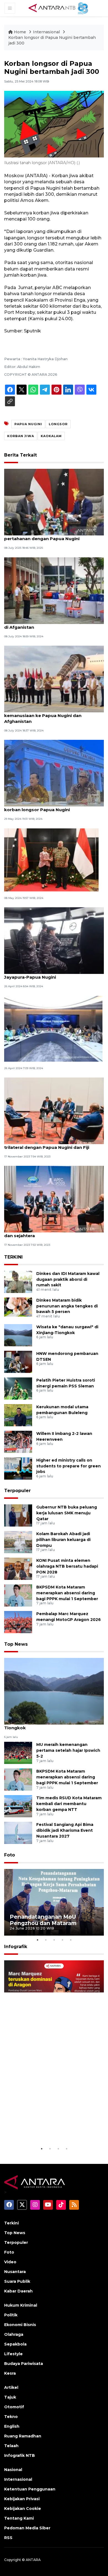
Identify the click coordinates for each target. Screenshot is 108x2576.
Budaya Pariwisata (24, 2364)
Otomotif (14, 2407)
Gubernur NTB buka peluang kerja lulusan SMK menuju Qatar (67, 1513)
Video (10, 2262)
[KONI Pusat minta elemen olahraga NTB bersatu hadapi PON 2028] (18, 1568)
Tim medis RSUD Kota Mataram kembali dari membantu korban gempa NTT (69, 1804)
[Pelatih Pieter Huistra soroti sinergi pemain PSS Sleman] (18, 1388)
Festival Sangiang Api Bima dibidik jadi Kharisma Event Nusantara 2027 (65, 1830)
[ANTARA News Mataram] (59, 8)
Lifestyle (13, 2354)
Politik (11, 2315)
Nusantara (15, 2272)
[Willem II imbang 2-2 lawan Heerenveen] (18, 1441)
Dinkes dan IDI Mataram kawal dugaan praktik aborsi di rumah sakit (68, 1279)
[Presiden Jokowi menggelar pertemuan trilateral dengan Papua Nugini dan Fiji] (54, 1110)
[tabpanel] (54, 1902)
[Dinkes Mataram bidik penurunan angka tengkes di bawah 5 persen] (18, 1308)
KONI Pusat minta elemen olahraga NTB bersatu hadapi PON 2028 (67, 1566)
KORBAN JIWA (21, 436)
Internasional (46, 32)
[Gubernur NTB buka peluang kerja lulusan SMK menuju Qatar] (18, 1515)
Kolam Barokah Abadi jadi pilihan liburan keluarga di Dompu (63, 1540)
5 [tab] (71, 1940)
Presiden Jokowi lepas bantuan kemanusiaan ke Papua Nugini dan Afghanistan (43, 716)
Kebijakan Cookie (23, 2509)
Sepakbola (15, 2344)
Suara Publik (17, 2281)
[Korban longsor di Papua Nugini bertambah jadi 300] (54, 1691)
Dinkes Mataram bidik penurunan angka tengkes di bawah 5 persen (67, 1306)
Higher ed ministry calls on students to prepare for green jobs (69, 1466)
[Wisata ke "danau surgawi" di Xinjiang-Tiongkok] (18, 1335)
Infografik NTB (20, 2455)
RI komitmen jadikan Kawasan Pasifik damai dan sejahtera (54, 1233)
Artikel (11, 2387)
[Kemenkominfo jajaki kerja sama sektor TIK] (53, 1028)
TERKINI (13, 1257)
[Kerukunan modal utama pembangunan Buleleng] (18, 1415)
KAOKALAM (51, 436)
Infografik (16, 1947)
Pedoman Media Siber (27, 2528)
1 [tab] (37, 1940)
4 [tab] (62, 1940)
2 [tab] (46, 1940)
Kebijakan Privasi (22, 2499)
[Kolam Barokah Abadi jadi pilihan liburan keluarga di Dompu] (18, 1542)
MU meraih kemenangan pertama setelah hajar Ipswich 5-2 (68, 1750)
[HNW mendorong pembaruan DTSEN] (18, 1361)
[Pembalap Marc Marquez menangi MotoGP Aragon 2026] (18, 1622)
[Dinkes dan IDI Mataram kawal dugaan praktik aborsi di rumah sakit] (18, 1281)
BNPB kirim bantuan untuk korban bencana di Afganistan (53, 624)
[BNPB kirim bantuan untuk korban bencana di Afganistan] (54, 590)
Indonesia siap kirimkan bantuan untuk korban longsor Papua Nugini (48, 807)
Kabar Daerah (18, 2291)
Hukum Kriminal (21, 2305)
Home (20, 32)
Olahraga (14, 2334)
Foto (10, 1855)
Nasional (13, 2470)
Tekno (11, 2417)
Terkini (11, 2223)
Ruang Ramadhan (23, 2436)
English (12, 2426)
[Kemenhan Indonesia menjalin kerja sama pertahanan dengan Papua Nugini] (54, 502)
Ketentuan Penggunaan (30, 2489)
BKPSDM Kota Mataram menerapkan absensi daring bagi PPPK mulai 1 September (67, 1593)
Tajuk (10, 2397)
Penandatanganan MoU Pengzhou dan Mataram (43, 1920)
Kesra (10, 2373)
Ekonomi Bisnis (20, 2325)
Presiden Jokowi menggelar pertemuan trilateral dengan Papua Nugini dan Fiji (49, 1144)
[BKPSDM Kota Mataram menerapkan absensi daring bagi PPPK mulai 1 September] (18, 1595)
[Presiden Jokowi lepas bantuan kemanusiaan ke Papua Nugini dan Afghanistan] (54, 679)
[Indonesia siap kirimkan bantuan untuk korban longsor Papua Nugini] (54, 773)
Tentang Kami (19, 2518)
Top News (16, 1644)
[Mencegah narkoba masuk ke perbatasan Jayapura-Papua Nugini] (54, 940)
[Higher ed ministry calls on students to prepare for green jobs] (18, 1468)
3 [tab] (54, 1940)
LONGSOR (58, 424)
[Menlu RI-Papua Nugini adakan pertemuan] (51, 860)
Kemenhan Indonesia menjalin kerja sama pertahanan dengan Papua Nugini (51, 536)
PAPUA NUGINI (28, 424)
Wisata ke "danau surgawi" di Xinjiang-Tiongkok (47, 1725)
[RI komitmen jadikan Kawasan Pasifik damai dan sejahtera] (54, 1199)
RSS (8, 2538)
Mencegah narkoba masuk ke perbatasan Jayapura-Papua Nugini (51, 974)
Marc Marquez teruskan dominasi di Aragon (43, 2132)
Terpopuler (17, 1491)
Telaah (11, 2446)
